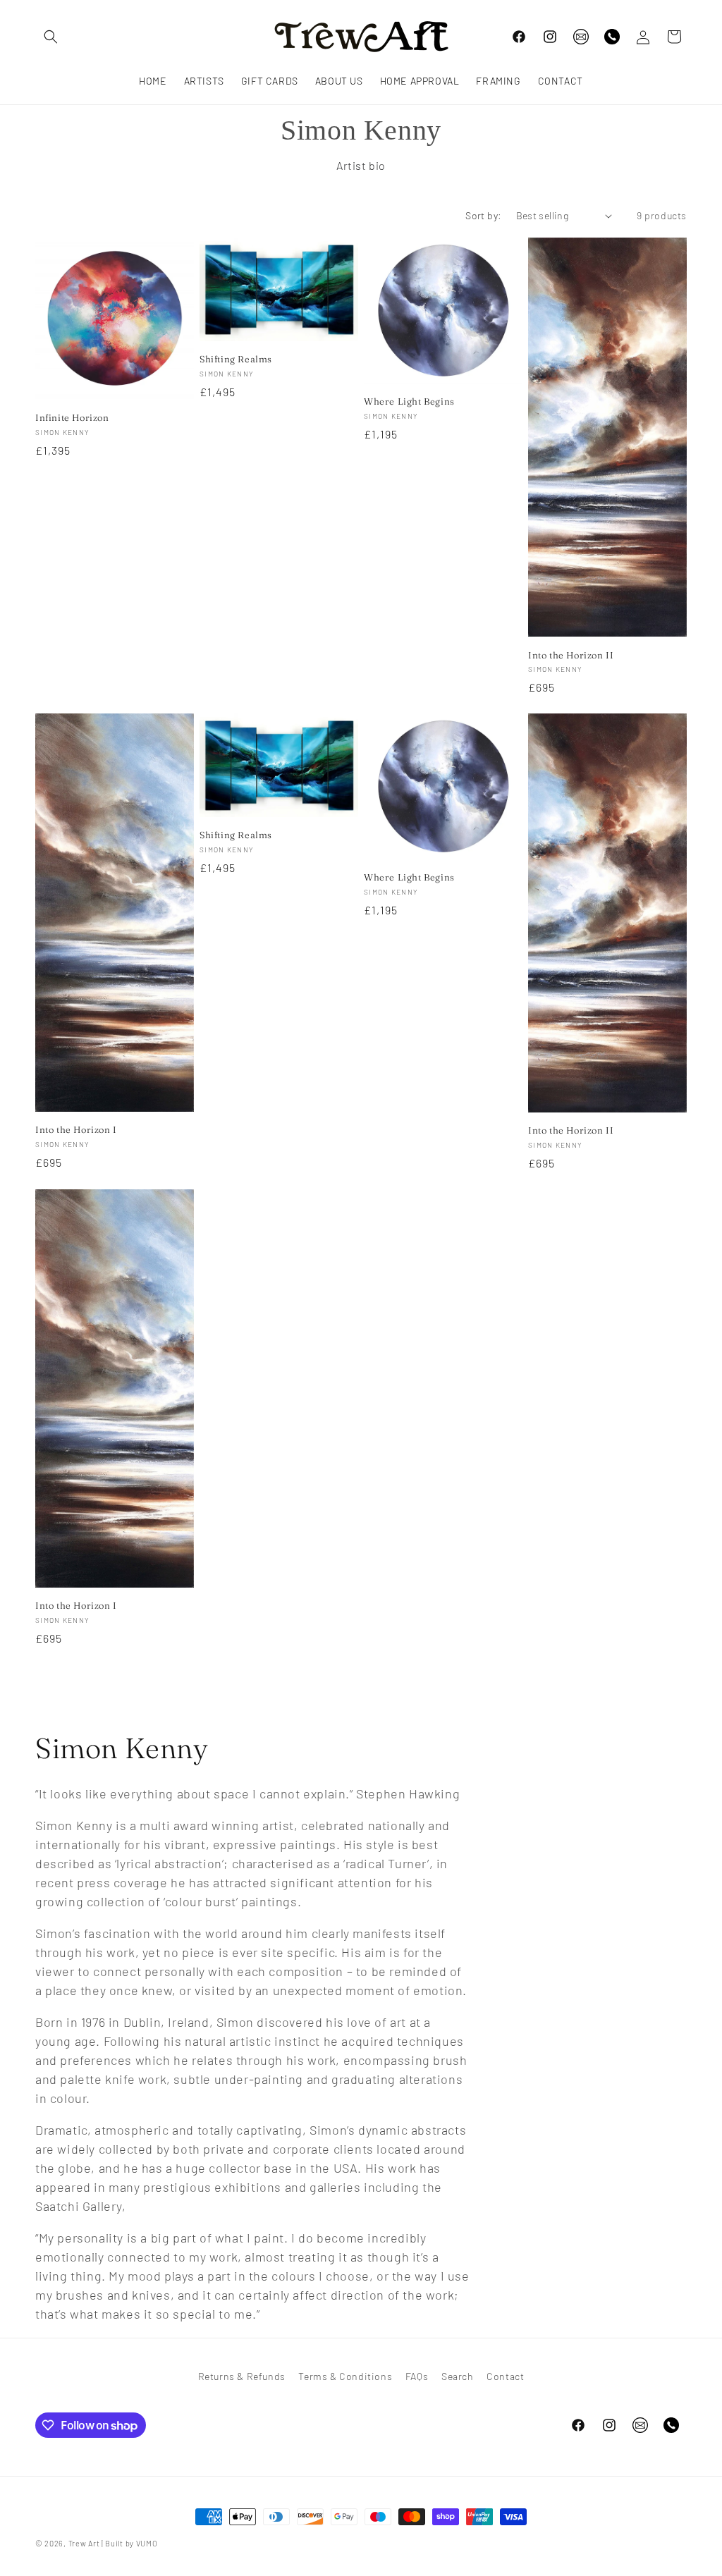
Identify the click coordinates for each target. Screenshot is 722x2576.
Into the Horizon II (571, 655)
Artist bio (361, 165)
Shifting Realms (236, 359)
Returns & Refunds (242, 2376)
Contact (505, 2376)
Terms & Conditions (345, 2376)
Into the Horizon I (76, 1129)
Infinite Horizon (72, 417)
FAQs (417, 2376)
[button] (51, 37)
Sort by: (483, 215)
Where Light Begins (409, 401)
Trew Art (84, 2543)
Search (458, 2376)
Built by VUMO (131, 2543)
